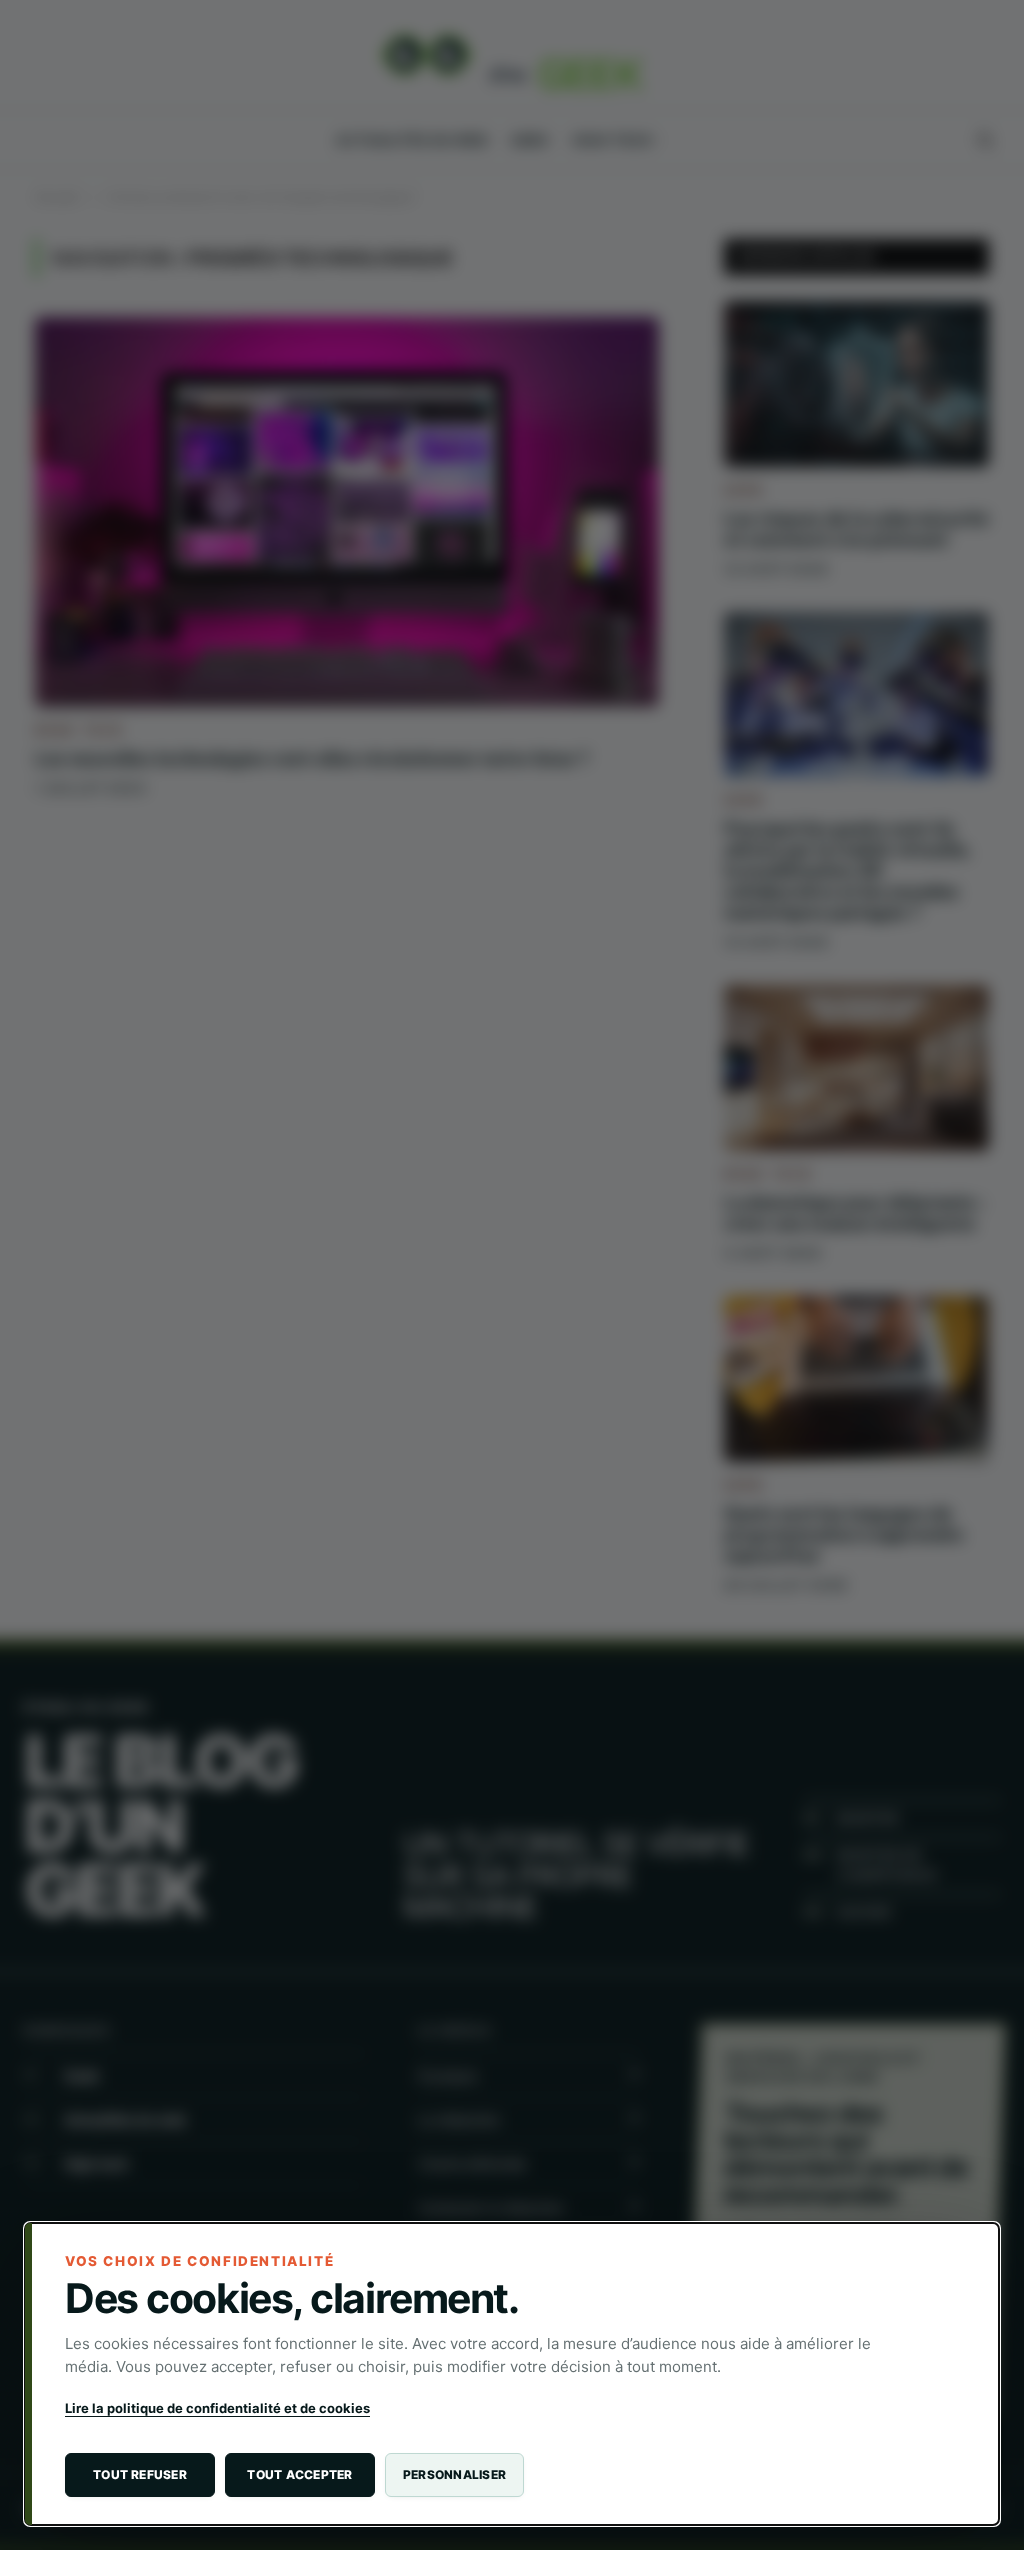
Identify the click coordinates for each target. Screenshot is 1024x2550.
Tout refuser (140, 2474)
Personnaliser (454, 2474)
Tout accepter (299, 2474)
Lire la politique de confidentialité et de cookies (217, 2408)
